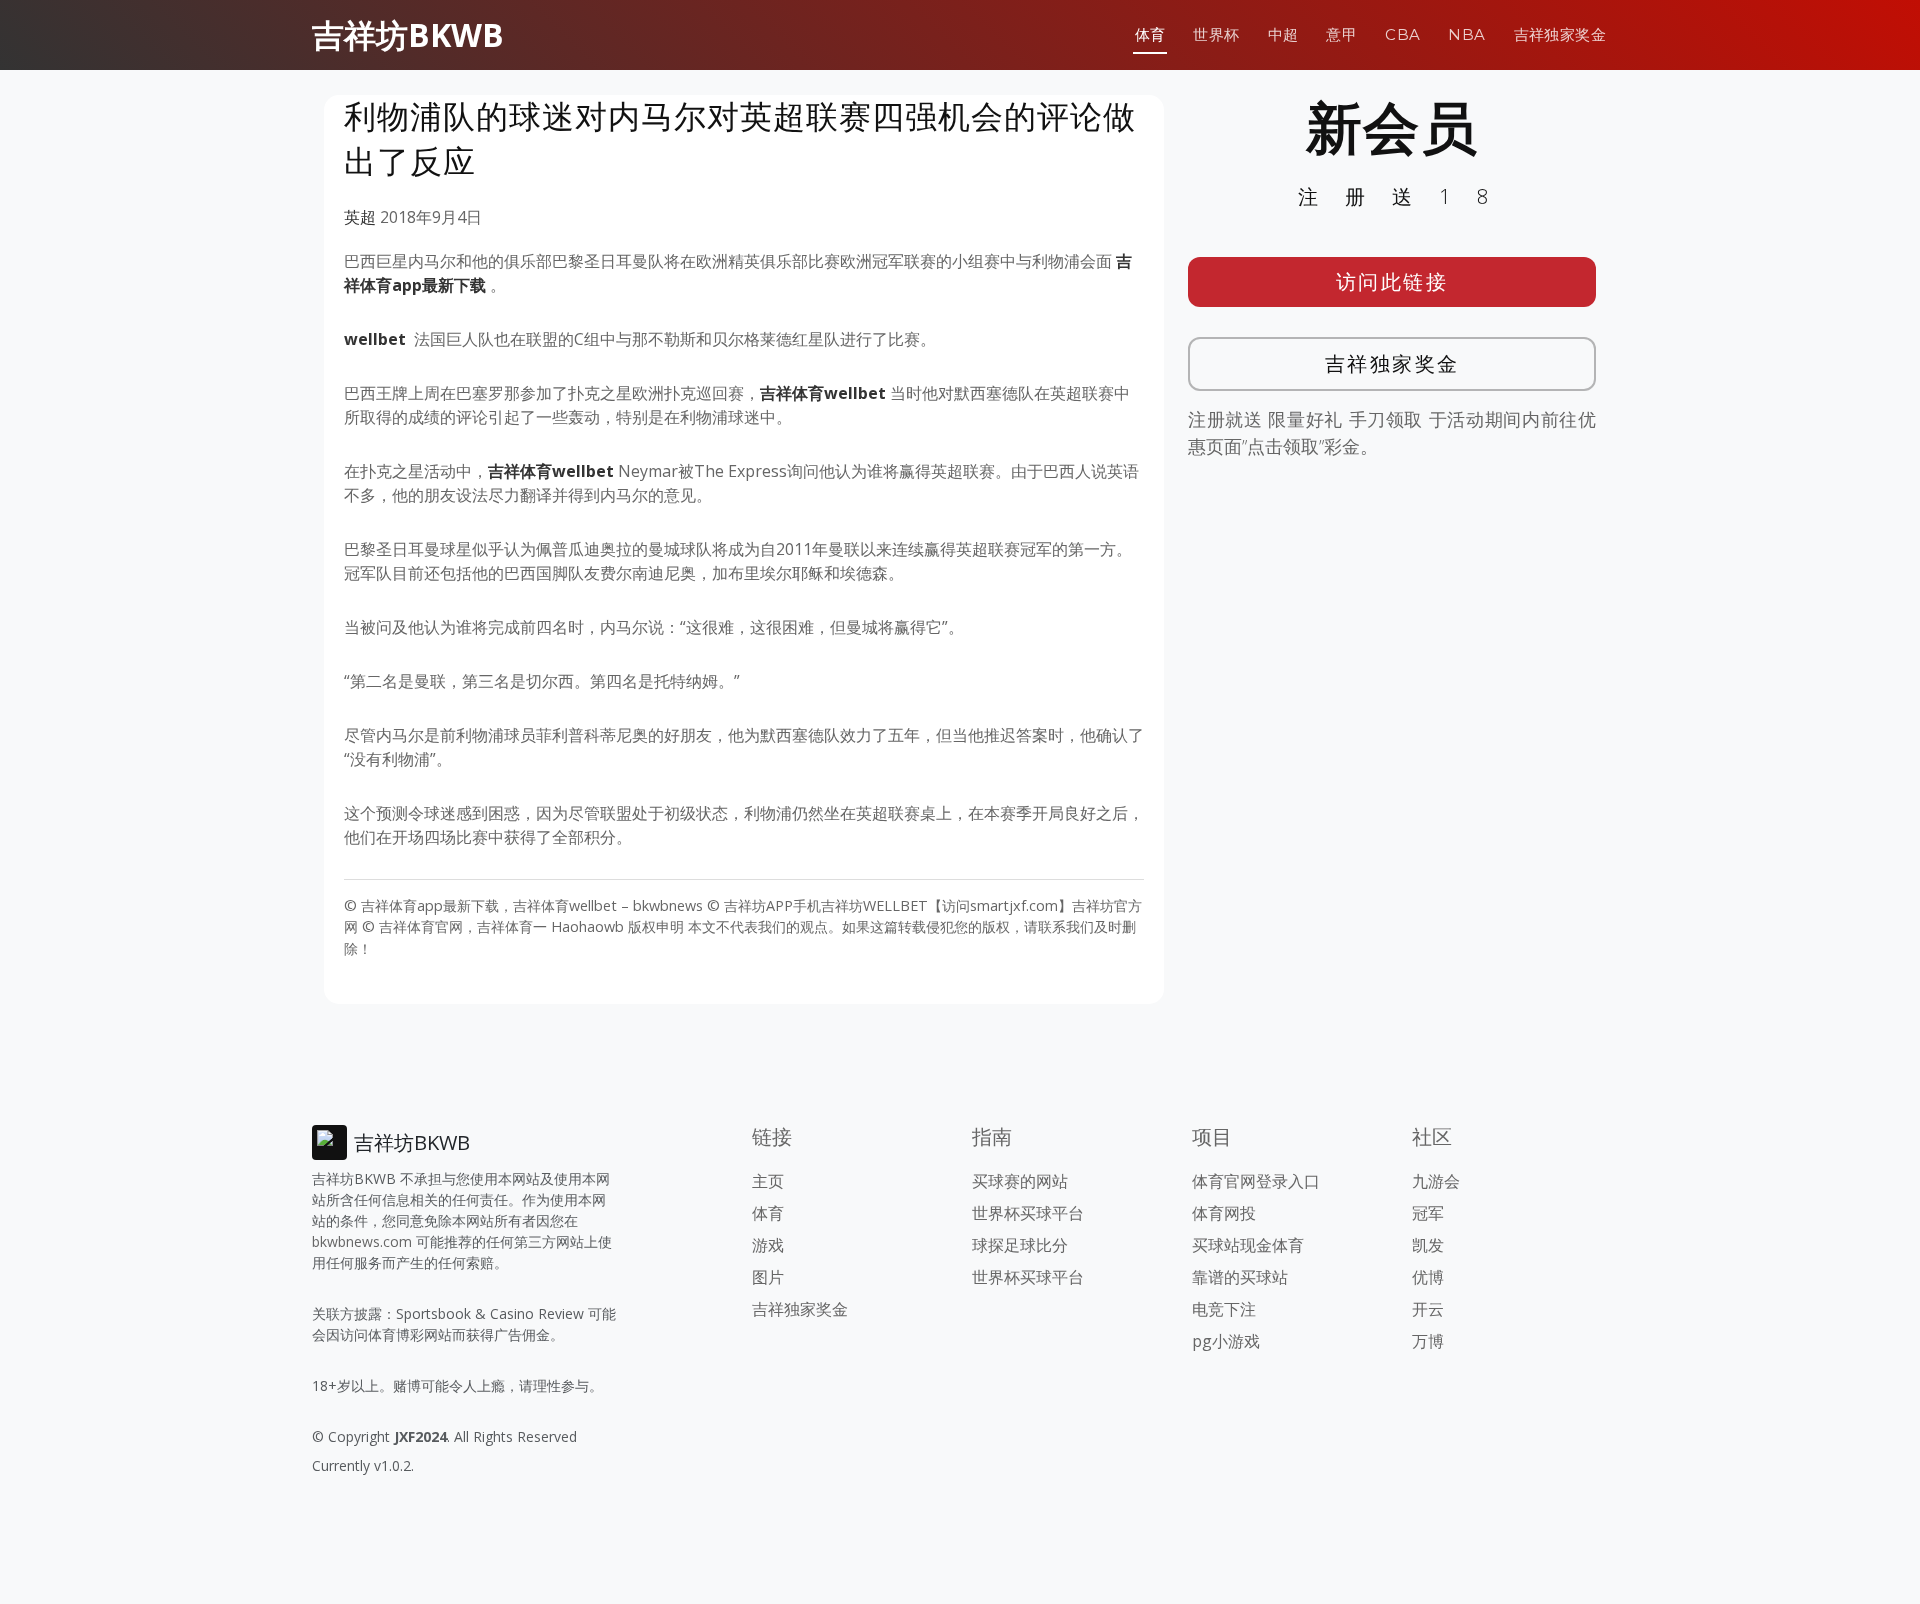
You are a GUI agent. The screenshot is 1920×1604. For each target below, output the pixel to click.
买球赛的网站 (1020, 1181)
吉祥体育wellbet (823, 393)
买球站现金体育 (1248, 1245)
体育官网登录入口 (1256, 1181)
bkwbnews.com (362, 1241)
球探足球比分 (1020, 1245)
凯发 (1428, 1245)
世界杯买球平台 (1028, 1213)
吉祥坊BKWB (408, 34)
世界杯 (1216, 34)
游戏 (768, 1245)
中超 (1283, 34)
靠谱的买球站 (1240, 1277)
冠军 (1428, 1213)
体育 (1150, 34)
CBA (1402, 34)
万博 (1428, 1341)
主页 (768, 1181)
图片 (768, 1277)
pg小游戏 (1226, 1341)
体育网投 (1224, 1213)
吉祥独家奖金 (1560, 34)
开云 (1428, 1309)
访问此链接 (1392, 281)
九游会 (1436, 1181)
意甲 (1341, 34)
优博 (1428, 1277)
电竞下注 (1224, 1309)
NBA (1466, 34)
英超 (360, 217)
